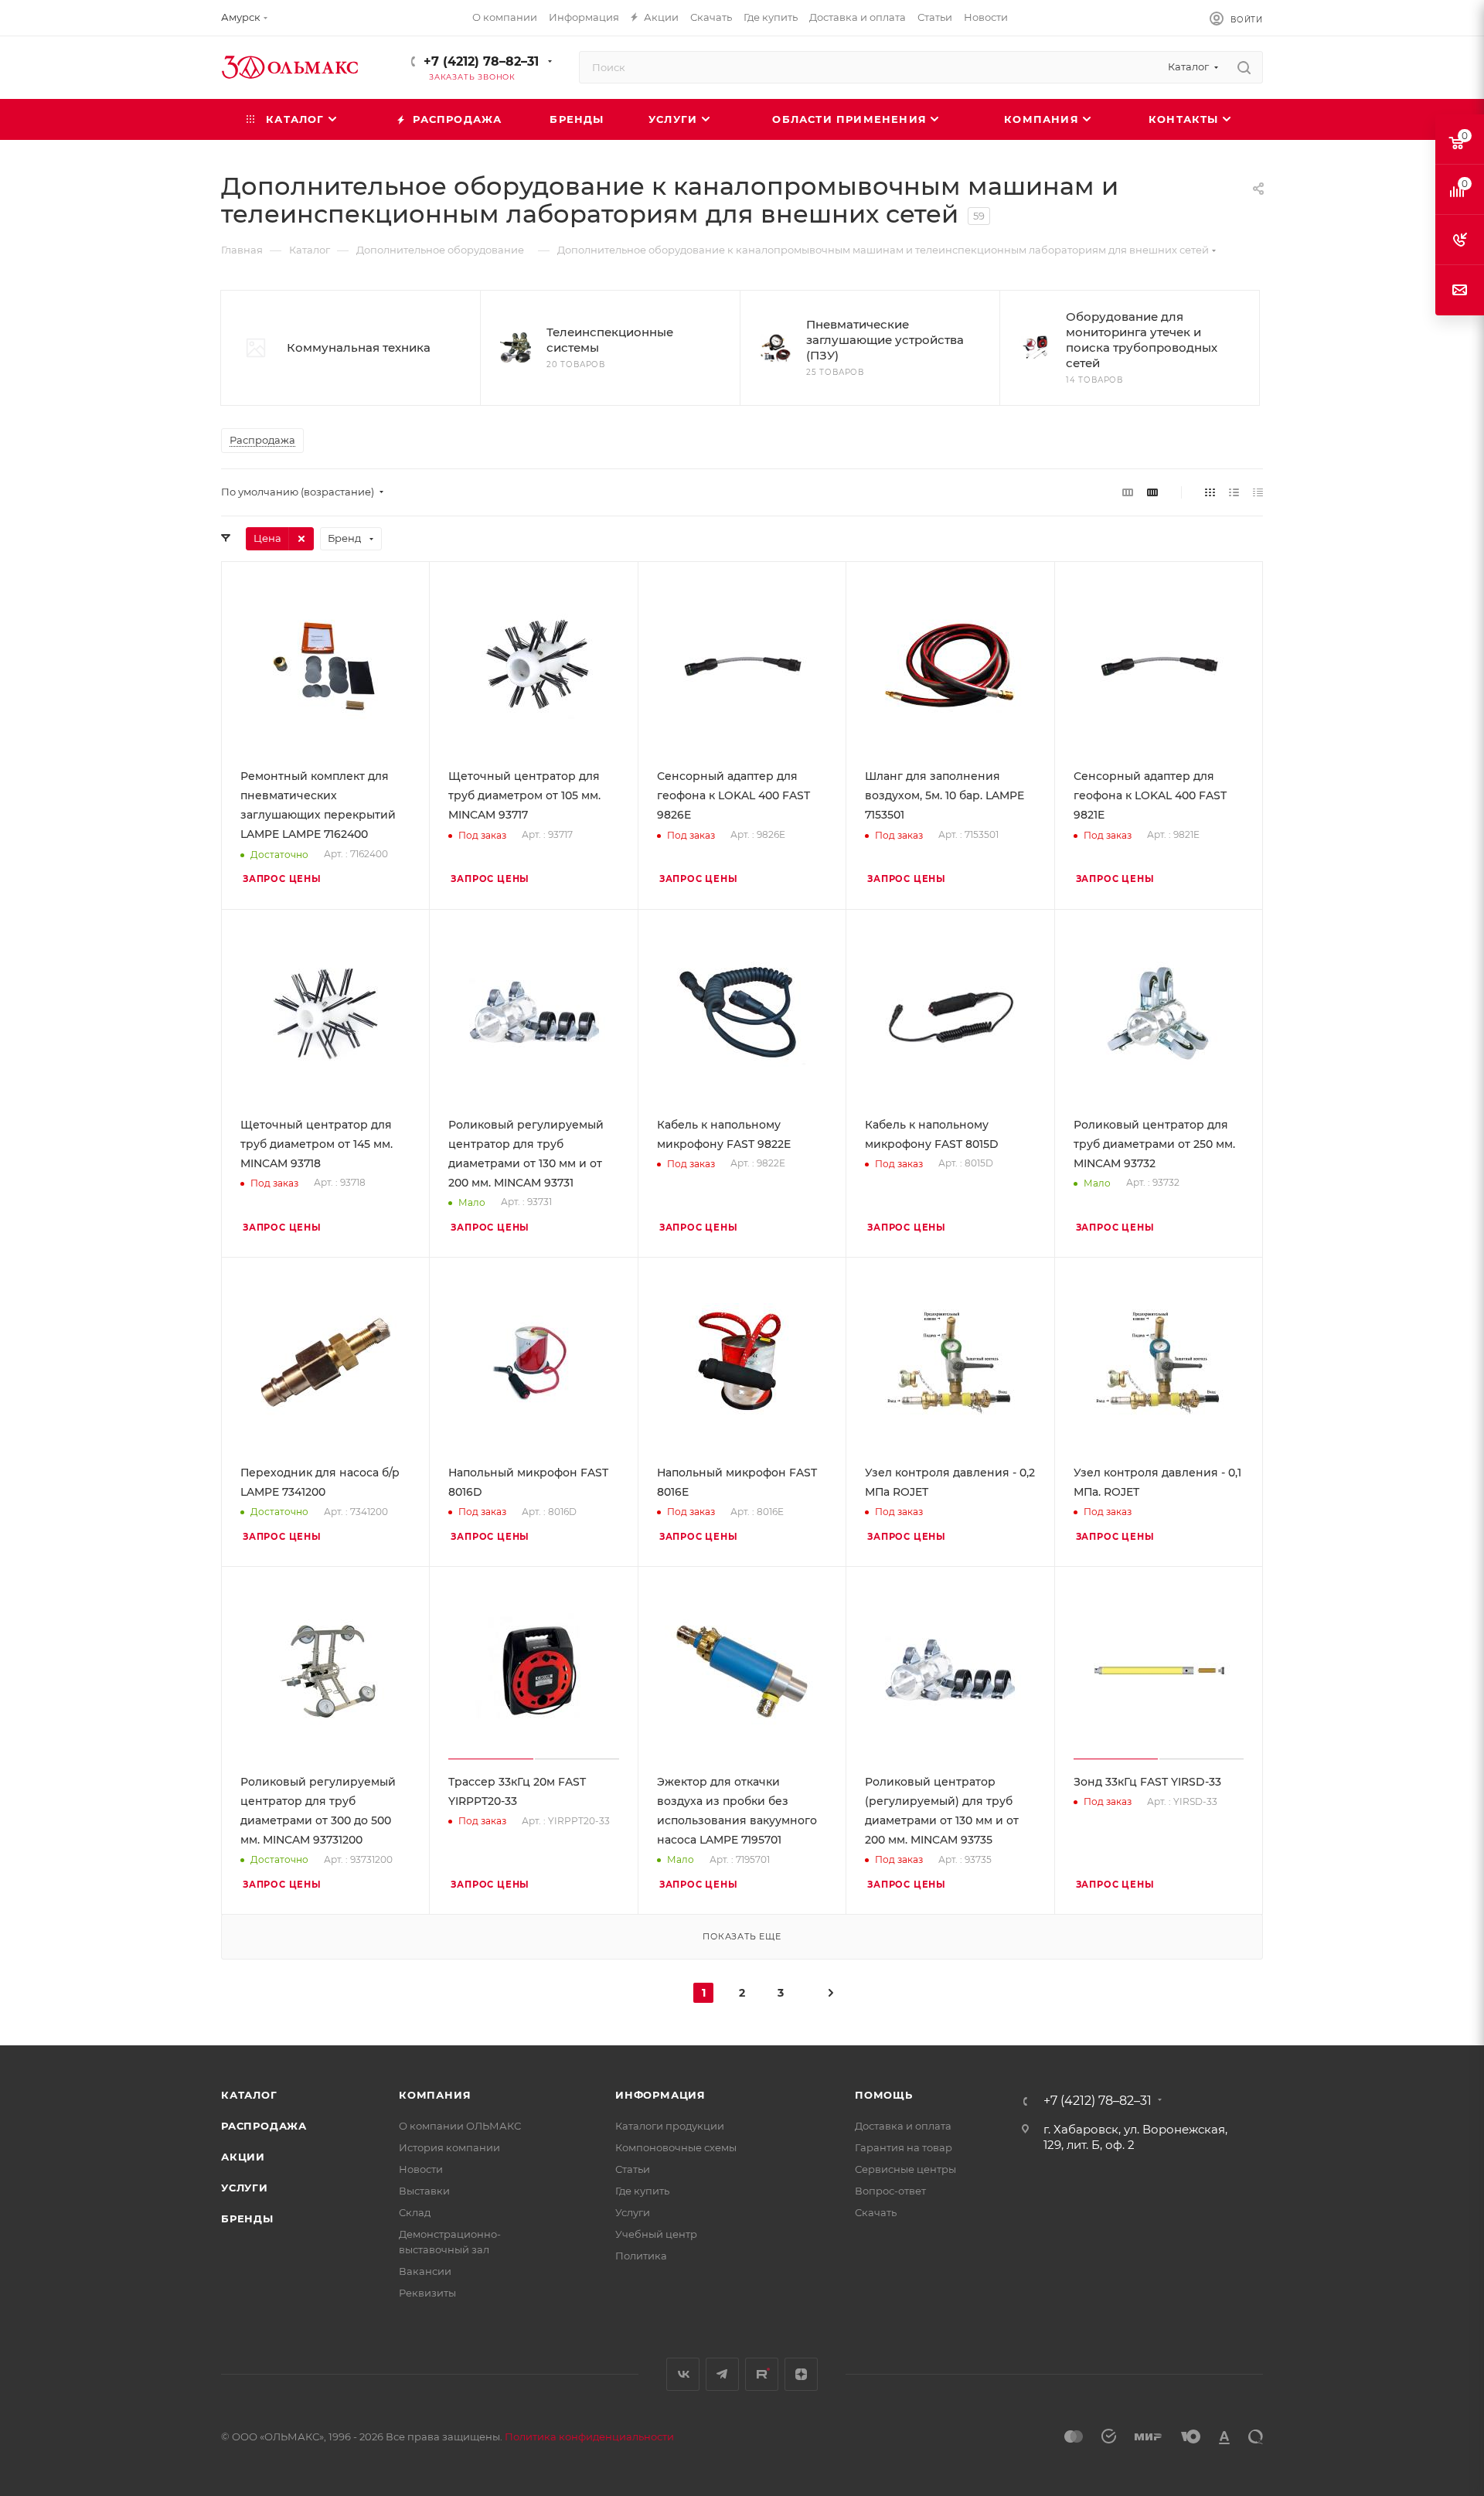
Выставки (424, 2191)
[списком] (1234, 492)
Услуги (245, 2188)
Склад (415, 2212)
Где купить (642, 2191)
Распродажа (264, 2126)
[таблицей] (1258, 492)
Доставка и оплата (903, 2126)
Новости (421, 2169)
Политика (641, 2256)
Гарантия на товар (904, 2147)
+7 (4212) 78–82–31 (481, 61)
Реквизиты (427, 2293)
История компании (449, 2147)
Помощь (884, 2095)
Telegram (722, 2374)
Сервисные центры (905, 2169)
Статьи (633, 2169)
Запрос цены (282, 879)
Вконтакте (683, 2374)
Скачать (876, 2212)
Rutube (762, 2374)
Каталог (249, 2095)
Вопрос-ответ (890, 2191)
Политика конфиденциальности (589, 2436)
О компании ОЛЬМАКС (460, 2126)
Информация (660, 2095)
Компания (435, 2095)
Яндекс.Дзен (801, 2374)
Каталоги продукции (670, 2126)
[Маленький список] (1128, 492)
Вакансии (425, 2271)
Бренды (247, 2218)
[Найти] (1244, 67)
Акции (243, 2157)
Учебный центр (656, 2234)
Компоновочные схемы (676, 2147)
